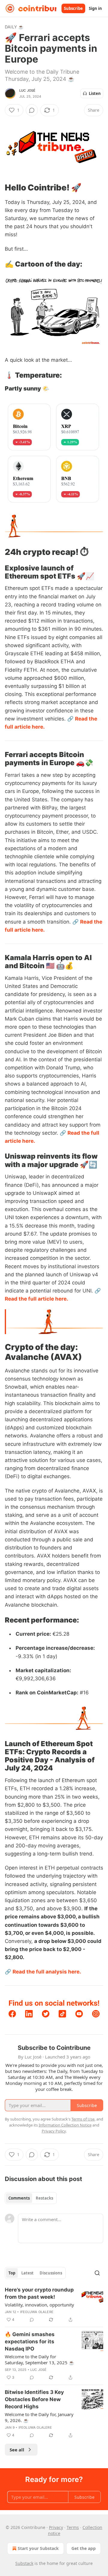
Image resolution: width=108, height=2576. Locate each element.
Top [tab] (12, 2273)
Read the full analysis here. (47, 1972)
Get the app (84, 2548)
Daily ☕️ (14, 27)
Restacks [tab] (44, 2198)
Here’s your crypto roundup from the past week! (39, 2293)
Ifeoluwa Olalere (37, 2312)
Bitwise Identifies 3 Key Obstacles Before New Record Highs (34, 2399)
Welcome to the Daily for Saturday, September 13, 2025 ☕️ (40, 2359)
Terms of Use (83, 2119)
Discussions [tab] (51, 2273)
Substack (24, 2563)
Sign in (95, 8)
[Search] (97, 2273)
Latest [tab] (27, 2273)
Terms (73, 2527)
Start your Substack (38, 2548)
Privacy (56, 2527)
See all (17, 2450)
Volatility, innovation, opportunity (39, 2305)
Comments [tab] (19, 2198)
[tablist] (31, 2198)
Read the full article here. (36, 1299)
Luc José (27, 90)
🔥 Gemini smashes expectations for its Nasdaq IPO (30, 2342)
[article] (54, 2305)
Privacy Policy (54, 2131)
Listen (95, 93)
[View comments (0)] (32, 110)
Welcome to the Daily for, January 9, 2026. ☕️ (39, 2417)
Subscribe (73, 8)
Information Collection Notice (65, 2125)
